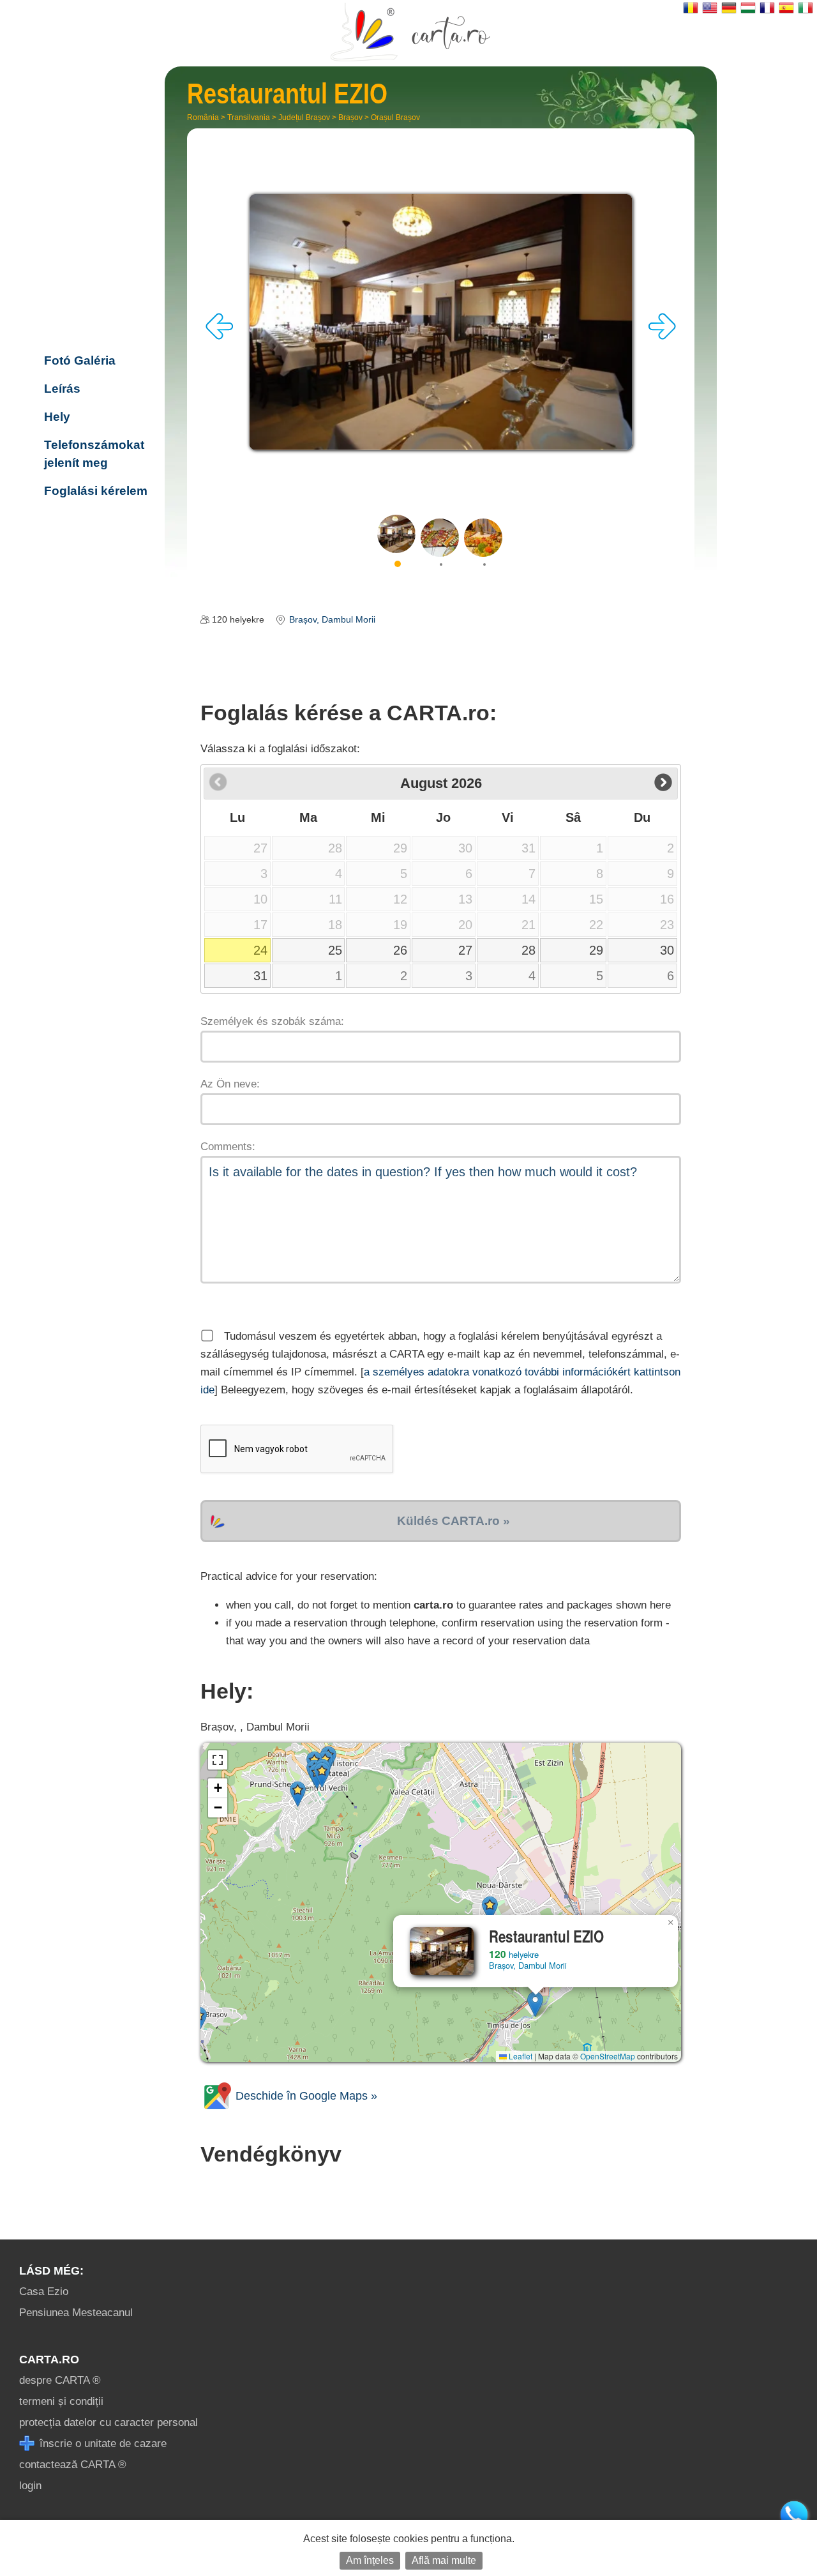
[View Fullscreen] (218, 1760)
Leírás (62, 389)
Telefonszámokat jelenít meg (94, 454)
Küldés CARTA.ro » (453, 1521)
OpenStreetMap (608, 2056)
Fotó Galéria (80, 360)
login (30, 2486)
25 (335, 950)
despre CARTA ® (60, 2380)
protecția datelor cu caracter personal (109, 2422)
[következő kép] (662, 336)
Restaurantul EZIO (95, 277)
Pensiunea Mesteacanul (76, 2313)
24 (260, 950)
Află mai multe (444, 2560)
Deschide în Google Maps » (305, 2096)
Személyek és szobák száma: (272, 1021)
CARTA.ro (49, 2360)
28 (528, 950)
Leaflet (520, 2056)
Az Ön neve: (230, 1084)
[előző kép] (220, 336)
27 (465, 950)
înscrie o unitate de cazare (101, 2443)
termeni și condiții (61, 2401)
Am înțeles (370, 2560)
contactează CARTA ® (73, 2465)
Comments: (228, 1147)
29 (596, 950)
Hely (57, 417)
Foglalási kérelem (96, 491)
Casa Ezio (44, 2292)
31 (260, 976)
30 (667, 950)
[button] (535, 2004)
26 (400, 950)
